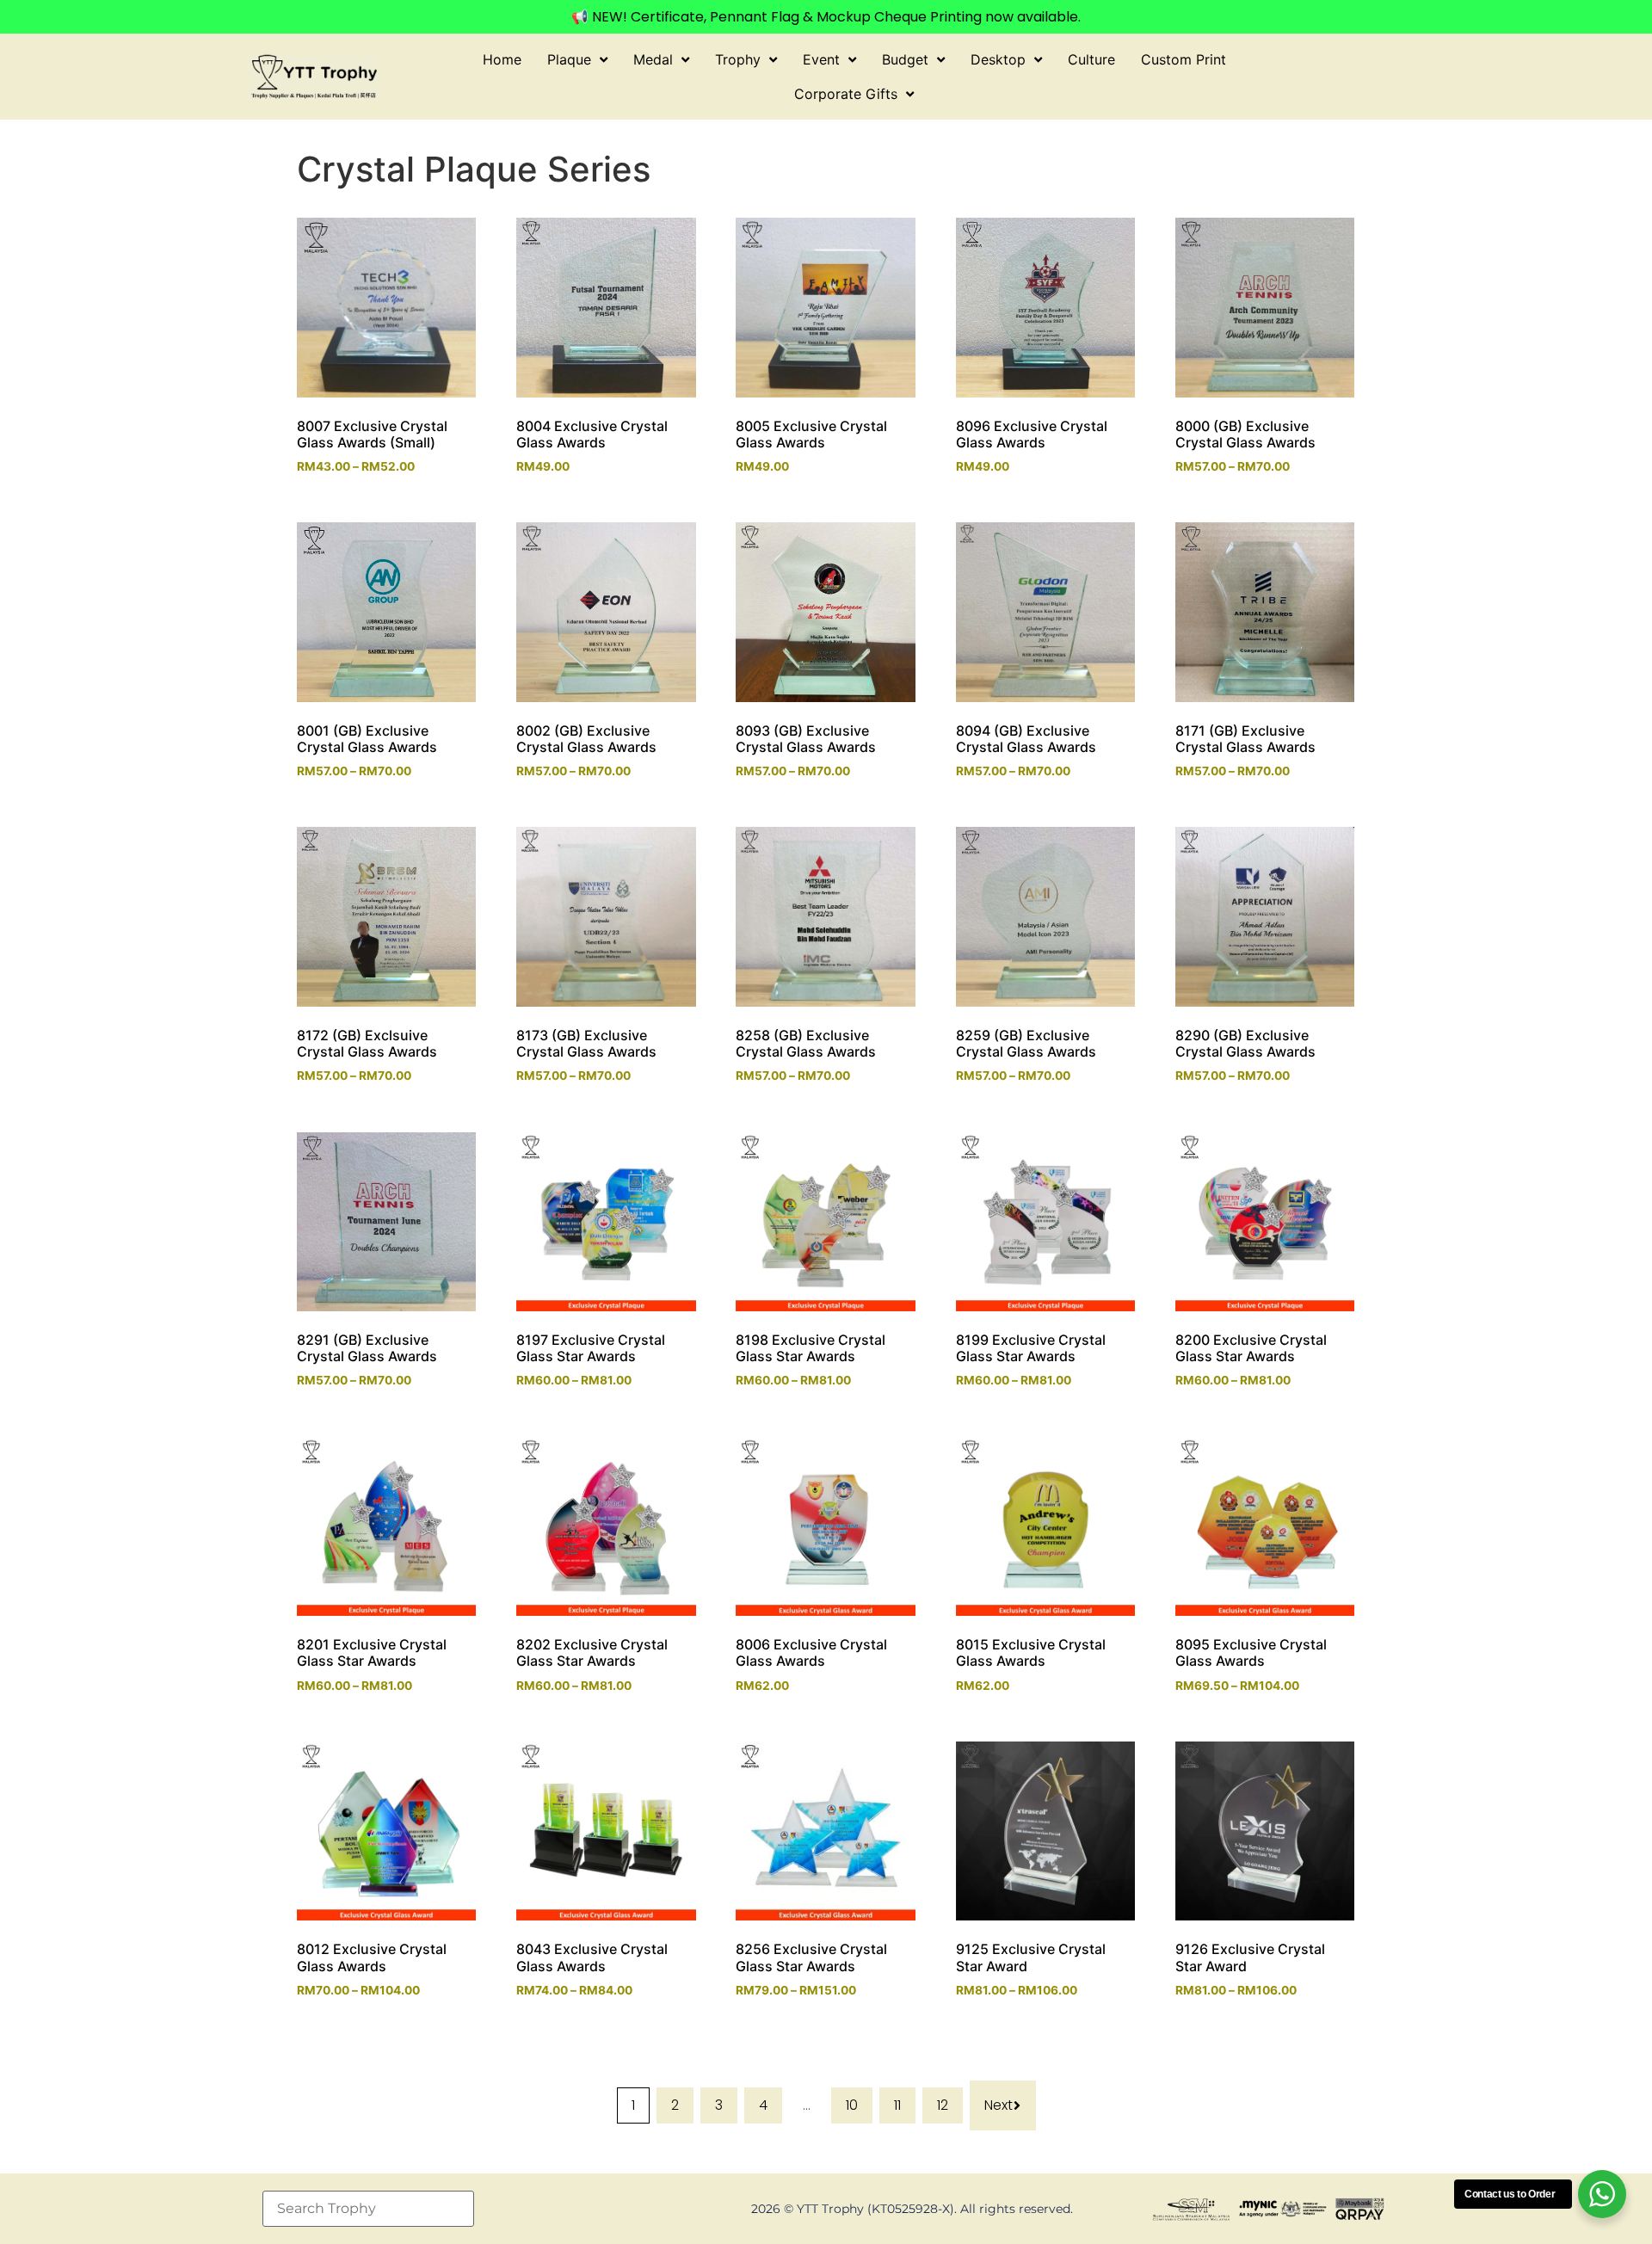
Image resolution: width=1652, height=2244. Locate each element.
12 (943, 2105)
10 (852, 2105)
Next (999, 2105)
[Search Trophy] (368, 2209)
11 (897, 2105)
